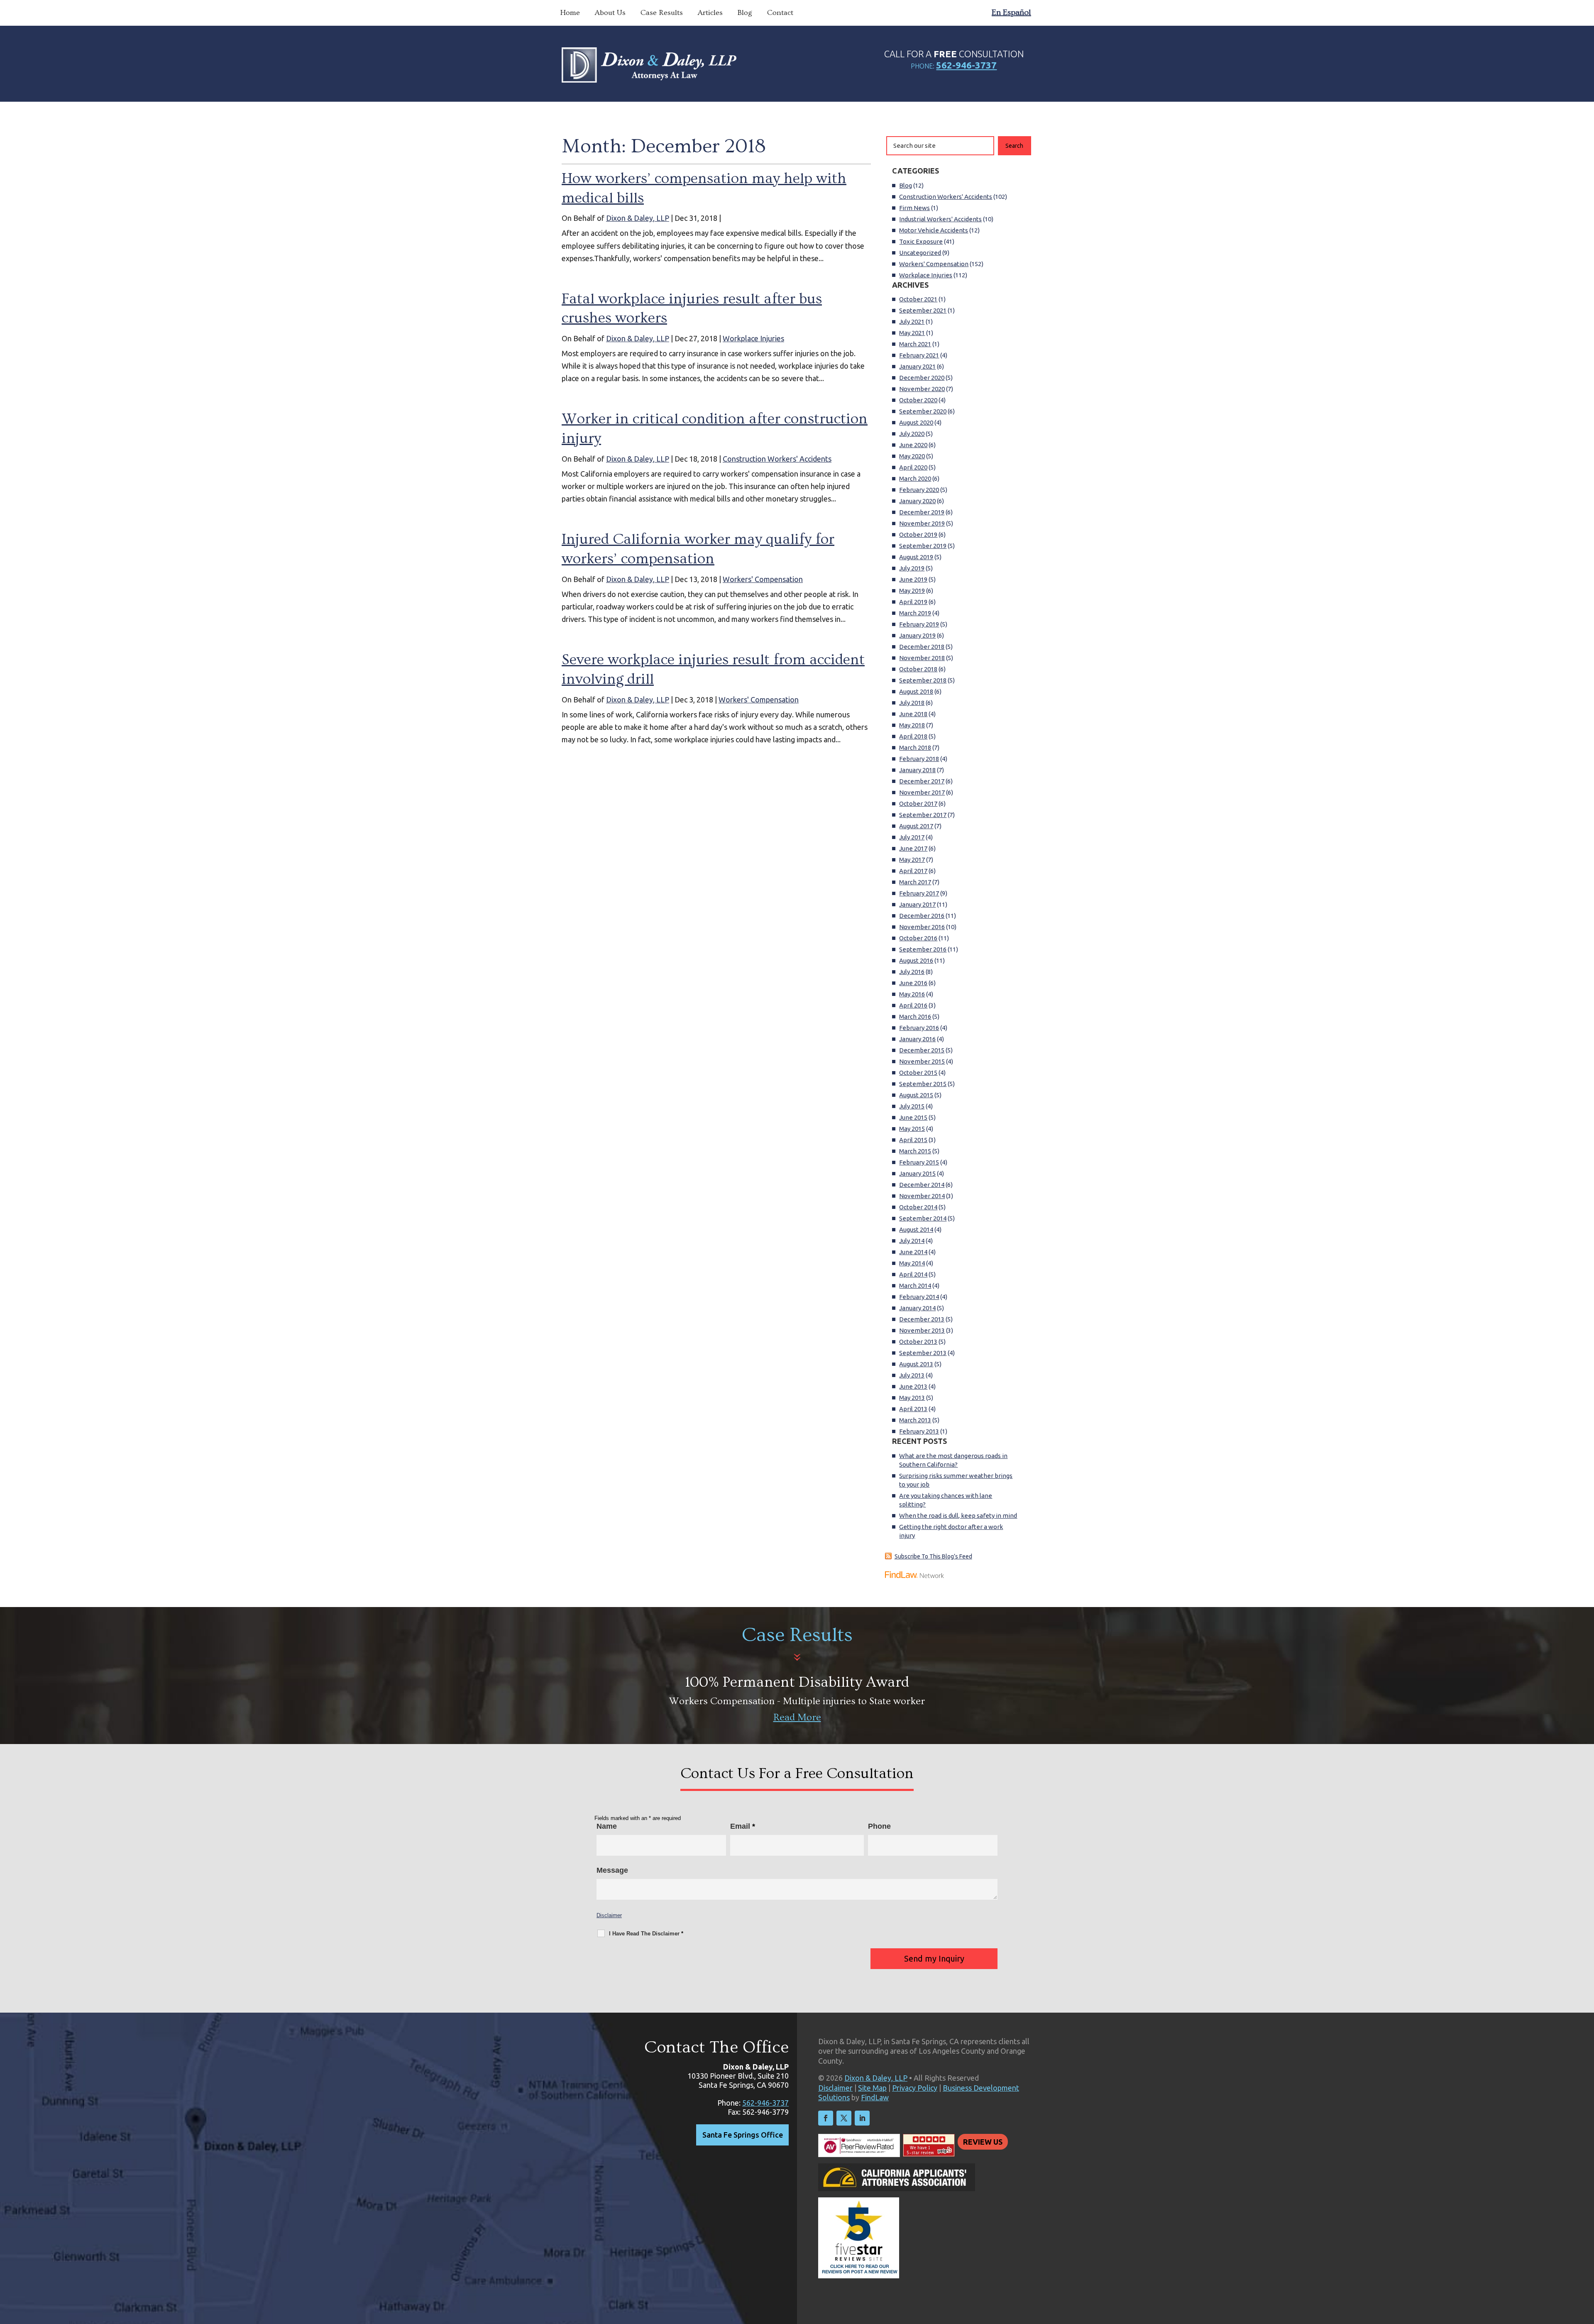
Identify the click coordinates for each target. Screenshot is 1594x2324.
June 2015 (913, 1117)
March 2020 (915, 478)
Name (607, 1826)
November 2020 (922, 389)
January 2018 (917, 770)
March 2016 (915, 1016)
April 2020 (913, 467)
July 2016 (912, 972)
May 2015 (912, 1129)
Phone (879, 1826)
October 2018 (918, 669)
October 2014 (918, 1207)
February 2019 (919, 624)
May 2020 (912, 456)
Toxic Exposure (921, 241)
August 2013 (916, 1364)
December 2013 (922, 1319)
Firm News (914, 208)
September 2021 (923, 310)
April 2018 (913, 736)
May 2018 (912, 725)
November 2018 (922, 658)
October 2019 (918, 535)
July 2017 (912, 837)
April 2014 (913, 1274)
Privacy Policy (915, 2088)
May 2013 (912, 1398)
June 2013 (913, 1386)
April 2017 (913, 871)
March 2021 (915, 344)
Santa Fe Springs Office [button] (743, 2135)
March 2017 (915, 882)
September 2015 (923, 1084)
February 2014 (919, 1297)
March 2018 (915, 747)
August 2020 (916, 422)
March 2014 (915, 1286)
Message (612, 1870)
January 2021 (917, 366)
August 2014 (916, 1229)
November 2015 (922, 1061)
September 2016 (923, 949)
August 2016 (916, 960)
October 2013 (918, 1342)
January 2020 (917, 501)
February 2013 (919, 1431)
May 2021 (912, 333)
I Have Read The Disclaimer (646, 1934)
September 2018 (923, 680)
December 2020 (922, 378)
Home (570, 13)
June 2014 (913, 1252)
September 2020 (923, 411)
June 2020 (913, 445)
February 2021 (919, 355)
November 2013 (922, 1330)
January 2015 (917, 1173)
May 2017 (912, 860)
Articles (710, 13)
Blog (745, 13)
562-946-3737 (966, 65)
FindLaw (875, 2097)
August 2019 (916, 557)
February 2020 (919, 490)
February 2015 (919, 1162)
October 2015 (918, 1073)
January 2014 (917, 1308)
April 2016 (913, 1005)
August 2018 (916, 691)
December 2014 (922, 1185)
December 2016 (922, 916)
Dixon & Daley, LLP (638, 218)
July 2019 (912, 568)
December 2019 (922, 512)
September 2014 (923, 1218)
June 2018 (913, 714)
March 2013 (915, 1420)
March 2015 (915, 1151)
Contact (780, 13)
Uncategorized (920, 253)
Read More (797, 1717)
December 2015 (922, 1050)
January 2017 (917, 904)
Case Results (662, 13)
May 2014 (912, 1263)
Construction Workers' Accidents (777, 459)
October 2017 (918, 804)
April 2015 (913, 1140)
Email (743, 1826)
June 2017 (913, 848)
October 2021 (918, 299)
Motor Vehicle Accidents (934, 230)
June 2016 (913, 983)
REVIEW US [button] (983, 2142)
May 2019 (912, 591)
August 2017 (916, 826)
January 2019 (917, 635)
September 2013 (923, 1353)
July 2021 (912, 322)
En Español (1011, 12)
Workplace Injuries (753, 338)
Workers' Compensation (763, 579)
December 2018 (922, 647)
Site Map (872, 2088)
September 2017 (923, 815)
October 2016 (918, 938)
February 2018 (919, 759)
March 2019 (915, 613)
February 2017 (919, 893)
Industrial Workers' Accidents (940, 219)
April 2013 (913, 1409)
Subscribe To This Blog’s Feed (933, 1556)
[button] (1586, 2264)
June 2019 (913, 579)
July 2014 (912, 1241)
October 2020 (918, 400)
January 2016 (917, 1039)
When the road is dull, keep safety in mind (958, 1515)
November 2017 (922, 792)
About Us (610, 13)
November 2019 (922, 523)
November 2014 (922, 1196)
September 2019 (923, 546)
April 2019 (913, 602)
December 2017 (922, 781)
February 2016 (919, 1028)
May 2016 (912, 994)
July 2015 (912, 1106)
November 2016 (922, 927)
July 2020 (912, 434)
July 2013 (912, 1375)
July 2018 (912, 703)
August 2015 (916, 1095)
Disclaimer (609, 1915)
